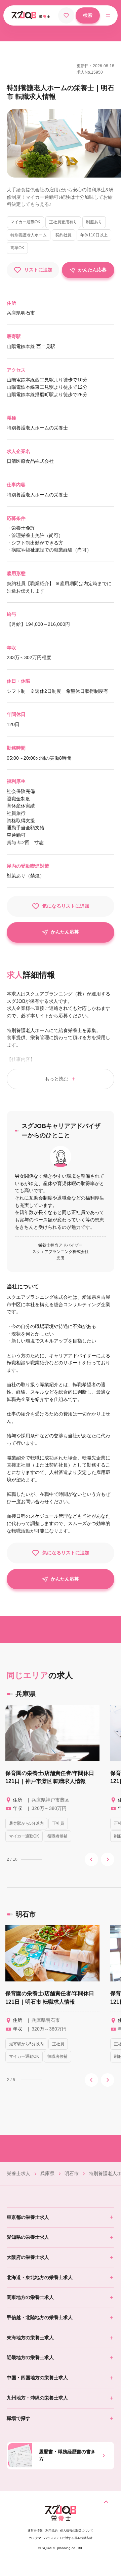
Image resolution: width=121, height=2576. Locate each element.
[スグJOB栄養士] (61, 2521)
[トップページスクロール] (106, 2502)
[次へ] (108, 1859)
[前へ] (91, 1859)
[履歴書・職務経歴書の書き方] (104, 2456)
